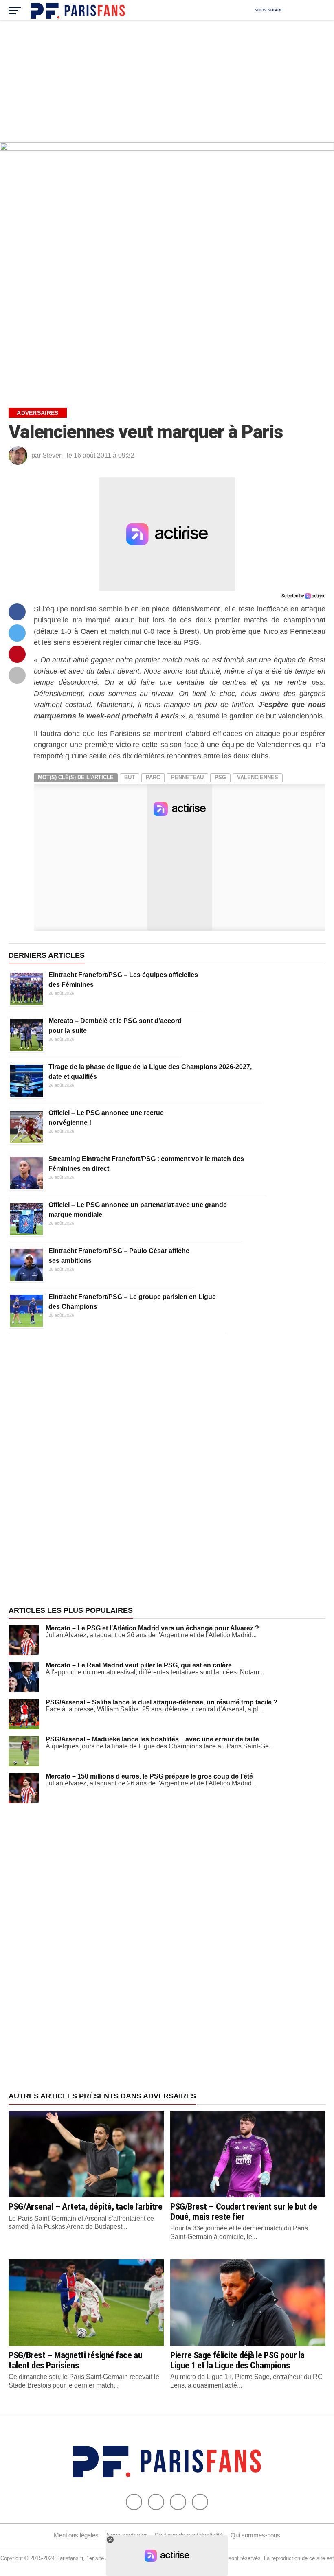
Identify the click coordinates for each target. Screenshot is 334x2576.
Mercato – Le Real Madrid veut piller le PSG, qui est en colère (139, 1665)
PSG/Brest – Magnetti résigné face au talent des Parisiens (75, 2360)
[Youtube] (178, 2502)
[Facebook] (134, 2502)
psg (220, 777)
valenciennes (258, 777)
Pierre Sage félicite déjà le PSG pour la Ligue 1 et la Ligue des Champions (237, 2360)
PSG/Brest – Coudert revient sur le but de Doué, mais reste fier (244, 2211)
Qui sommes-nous (255, 2535)
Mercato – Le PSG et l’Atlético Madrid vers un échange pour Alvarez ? (152, 1628)
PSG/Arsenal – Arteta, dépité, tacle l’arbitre (85, 2206)
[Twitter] (156, 2502)
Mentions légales (76, 2535)
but (130, 777)
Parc (153, 777)
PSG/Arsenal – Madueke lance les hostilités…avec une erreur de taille (152, 1739)
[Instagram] (200, 2502)
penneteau (187, 777)
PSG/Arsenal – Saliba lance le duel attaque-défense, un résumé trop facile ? (162, 1702)
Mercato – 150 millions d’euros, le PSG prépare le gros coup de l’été (149, 1776)
